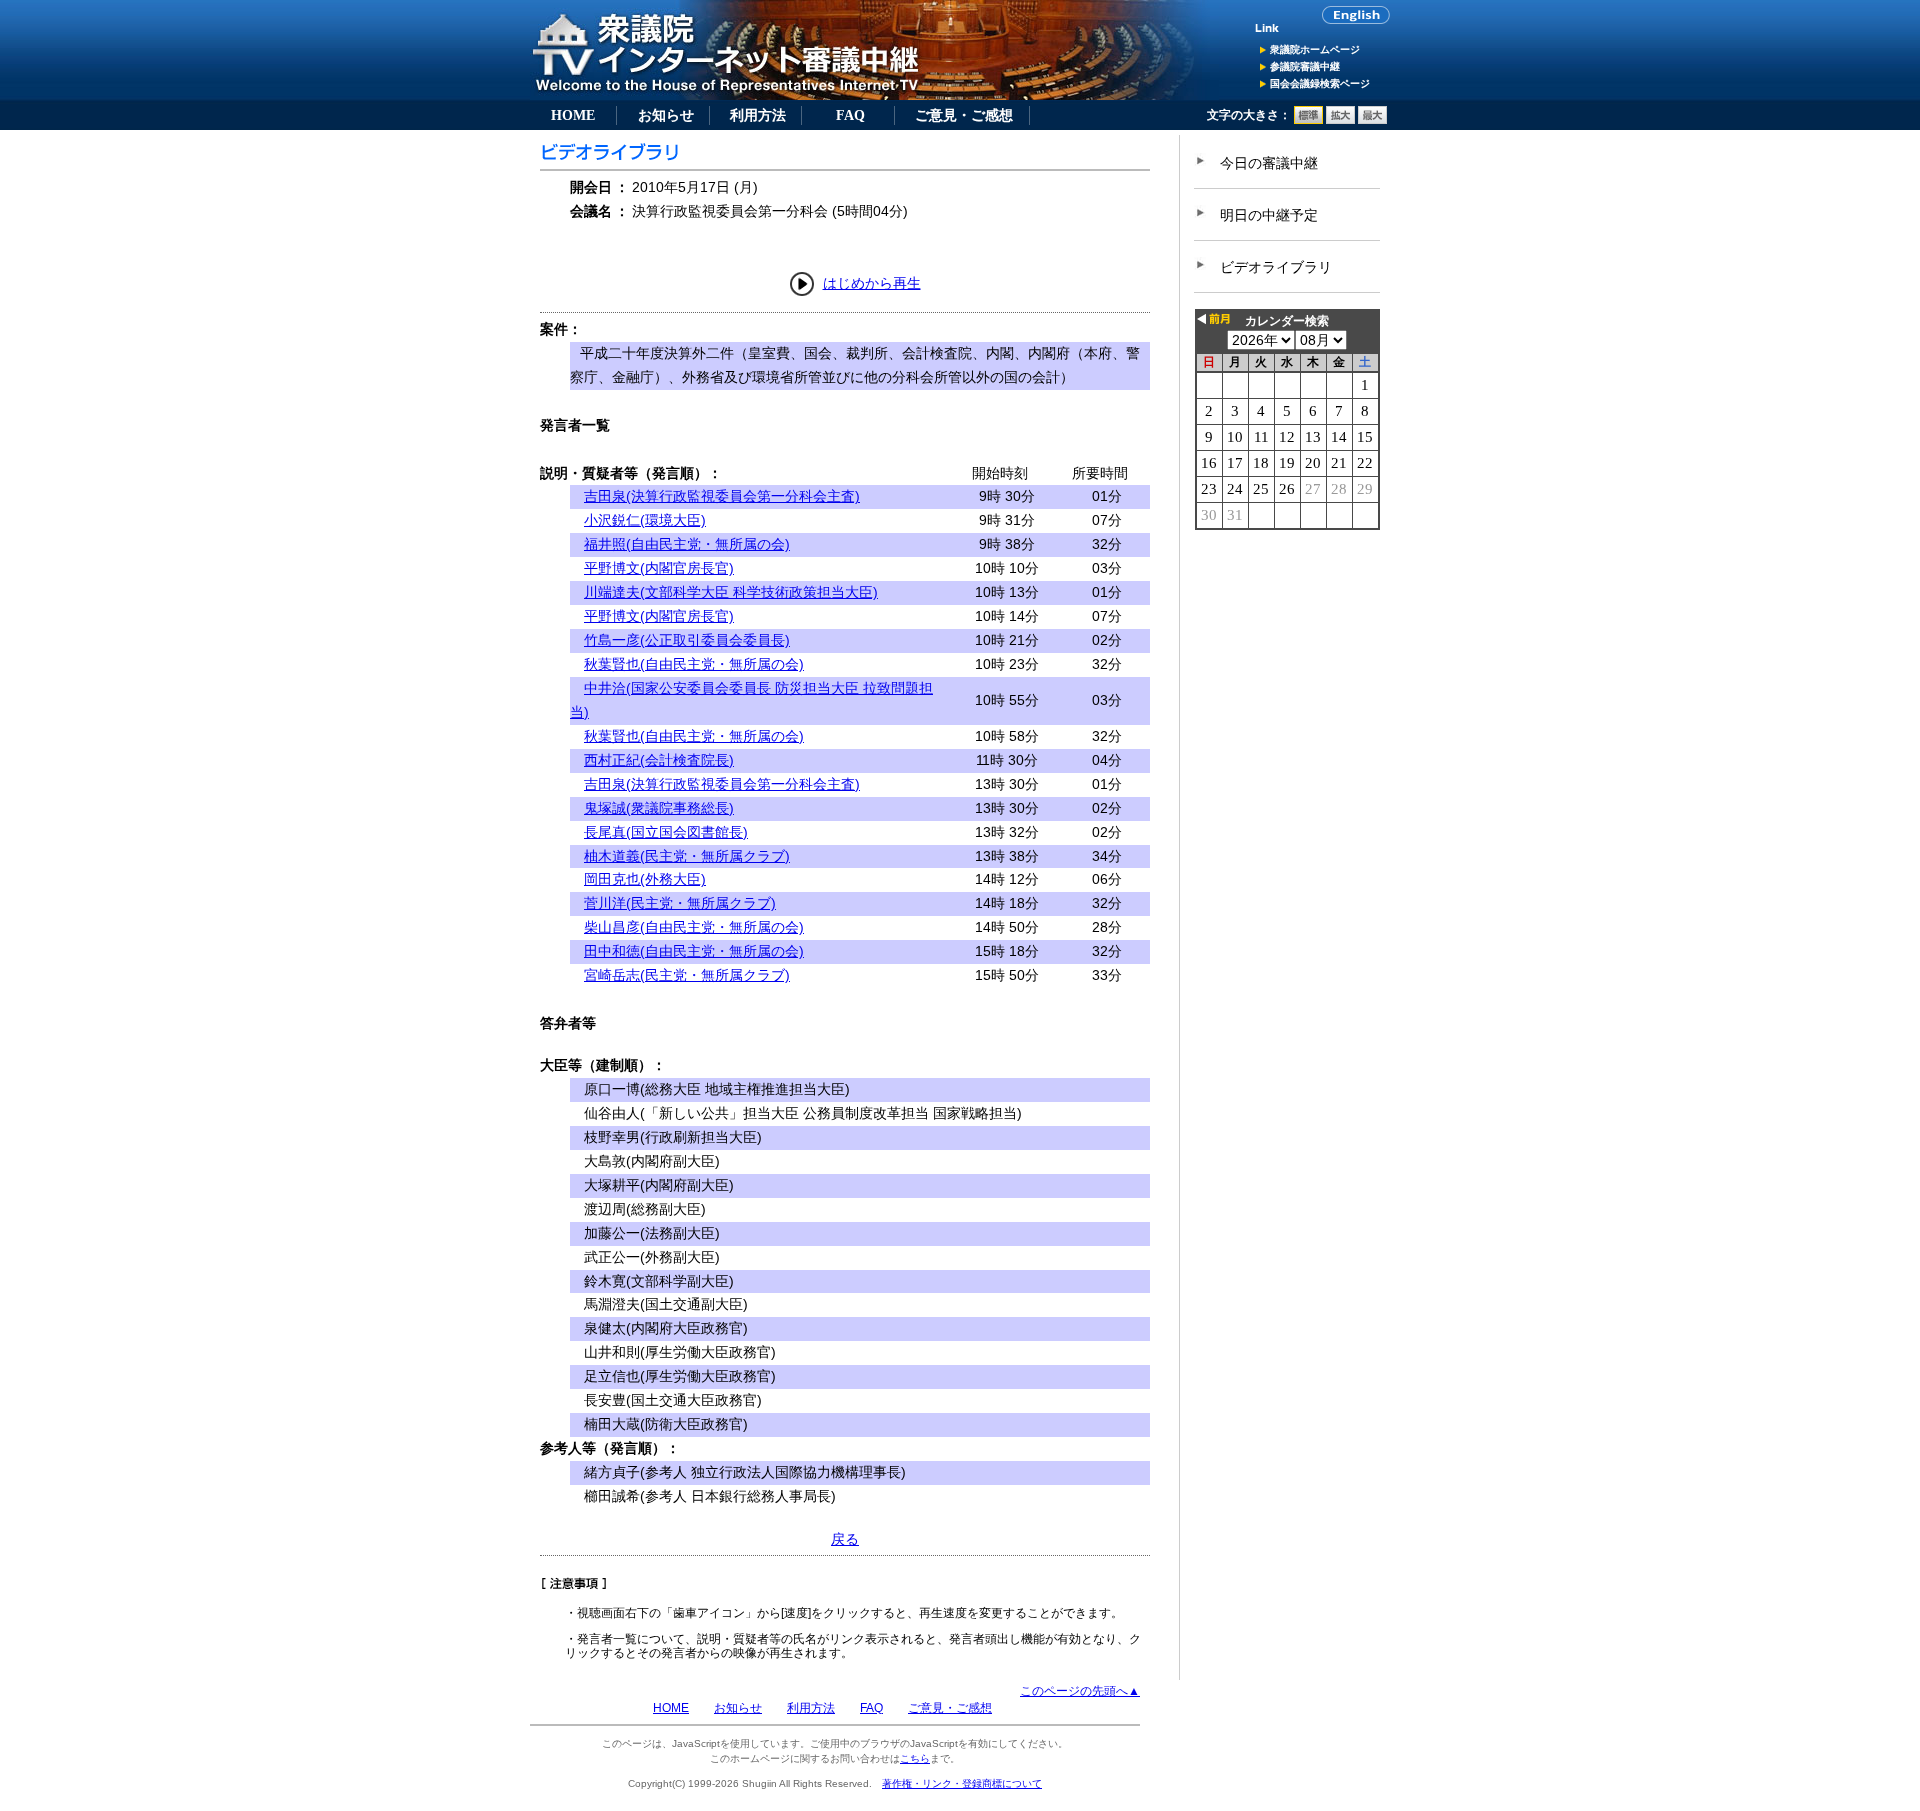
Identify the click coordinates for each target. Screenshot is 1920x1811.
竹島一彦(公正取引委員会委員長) (687, 640)
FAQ (850, 115)
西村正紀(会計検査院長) (659, 760)
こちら (915, 1758)
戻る (845, 1539)
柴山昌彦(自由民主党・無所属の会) (694, 927)
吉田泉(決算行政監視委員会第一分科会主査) (722, 496)
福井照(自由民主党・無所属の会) (687, 544)
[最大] (1372, 120)
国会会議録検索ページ (1320, 83)
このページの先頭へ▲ (1080, 1691)
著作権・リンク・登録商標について (962, 1783)
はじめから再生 (872, 283)
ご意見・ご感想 (964, 115)
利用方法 (758, 115)
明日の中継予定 (1269, 215)
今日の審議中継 (1269, 163)
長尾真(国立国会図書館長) (666, 832)
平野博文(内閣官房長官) (659, 568)
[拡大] (1340, 120)
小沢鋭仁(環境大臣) (645, 520)
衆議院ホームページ (1315, 49)
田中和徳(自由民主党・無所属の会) (694, 951)
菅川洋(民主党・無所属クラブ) (680, 903)
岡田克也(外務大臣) (645, 879)
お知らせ (666, 115)
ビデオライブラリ (1276, 267)
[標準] (1308, 120)
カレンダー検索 (1287, 321)
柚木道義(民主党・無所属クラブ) (687, 856)
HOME (573, 115)
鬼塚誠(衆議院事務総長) (659, 808)
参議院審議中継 (1305, 66)
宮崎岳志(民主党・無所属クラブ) (687, 975)
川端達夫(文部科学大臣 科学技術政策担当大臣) (731, 592)
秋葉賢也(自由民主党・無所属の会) (694, 664)
